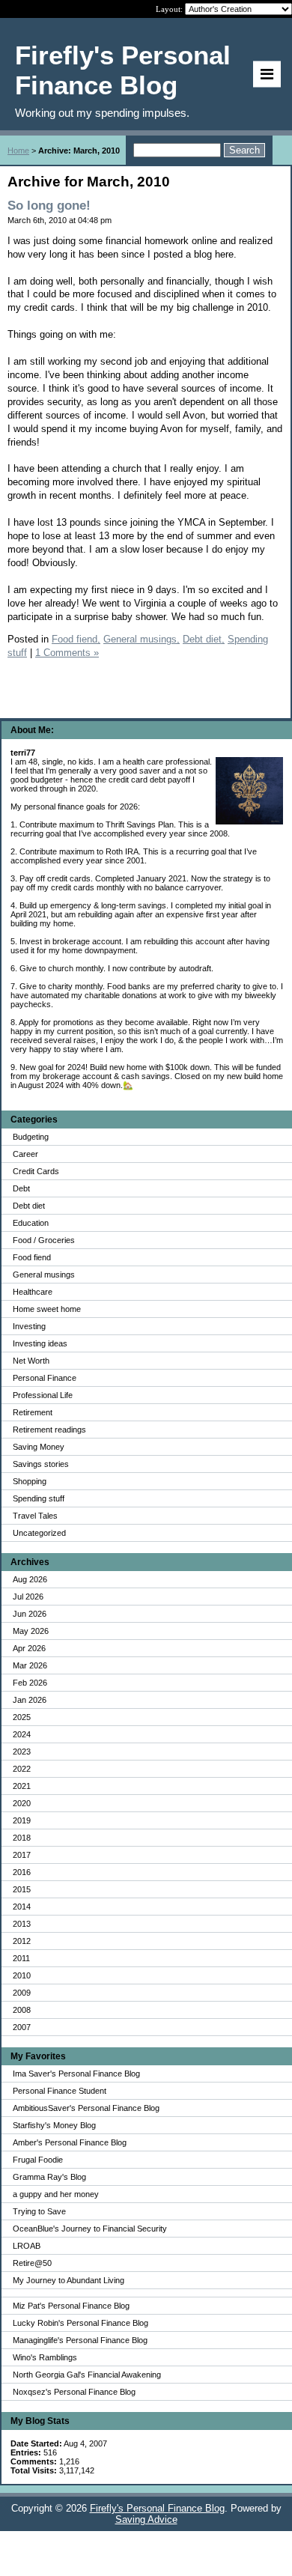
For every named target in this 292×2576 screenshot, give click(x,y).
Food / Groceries (44, 1240)
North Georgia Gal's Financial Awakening (87, 2375)
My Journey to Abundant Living (69, 2280)
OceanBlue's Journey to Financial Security (90, 2229)
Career (25, 1154)
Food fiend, (76, 639)
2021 (22, 1786)
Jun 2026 (30, 1614)
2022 (22, 1769)
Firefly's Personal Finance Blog (157, 2508)
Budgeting (31, 1137)
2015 (22, 1889)
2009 (22, 1993)
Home (18, 151)
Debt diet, (204, 639)
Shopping (30, 1481)
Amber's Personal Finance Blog (70, 2142)
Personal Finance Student (60, 2091)
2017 (22, 1855)
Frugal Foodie (38, 2160)
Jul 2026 (28, 1597)
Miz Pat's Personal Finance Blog (71, 2306)
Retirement (33, 1412)
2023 (22, 1752)
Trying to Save (39, 2211)
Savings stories (41, 1464)
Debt (21, 1188)
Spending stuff (39, 1498)
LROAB (27, 2246)
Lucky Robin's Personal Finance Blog (80, 2323)
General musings (44, 1275)
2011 (21, 1958)
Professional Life (43, 1395)
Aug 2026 (30, 1579)
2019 (22, 1820)
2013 (22, 1924)
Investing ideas (40, 1343)
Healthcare (33, 1292)
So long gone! (49, 206)
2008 (22, 2010)
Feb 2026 (30, 1683)
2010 (22, 1975)
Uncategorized (39, 1533)
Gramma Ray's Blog (49, 2177)
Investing (29, 1326)
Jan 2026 (30, 1700)
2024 (22, 1734)
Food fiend (32, 1257)
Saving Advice (146, 2519)
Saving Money (39, 1447)
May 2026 (31, 1631)
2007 (22, 2027)
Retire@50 (32, 2263)
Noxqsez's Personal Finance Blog (74, 2392)
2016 (22, 1872)
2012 (22, 1941)
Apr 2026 (29, 1648)
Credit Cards (36, 1171)
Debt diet (29, 1206)
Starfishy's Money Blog (54, 2125)
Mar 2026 (30, 1665)
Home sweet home (47, 1309)
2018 (22, 1838)
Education (31, 1223)
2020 (22, 1803)
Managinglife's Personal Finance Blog (80, 2340)
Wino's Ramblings (45, 2357)
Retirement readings (49, 1430)
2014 (22, 1907)
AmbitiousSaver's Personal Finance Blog (86, 2108)
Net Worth (31, 1361)
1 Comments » (67, 653)
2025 (22, 1717)
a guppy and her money (56, 2194)
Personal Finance (45, 1378)
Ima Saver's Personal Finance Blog (76, 2074)
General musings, (142, 639)
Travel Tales (35, 1516)
